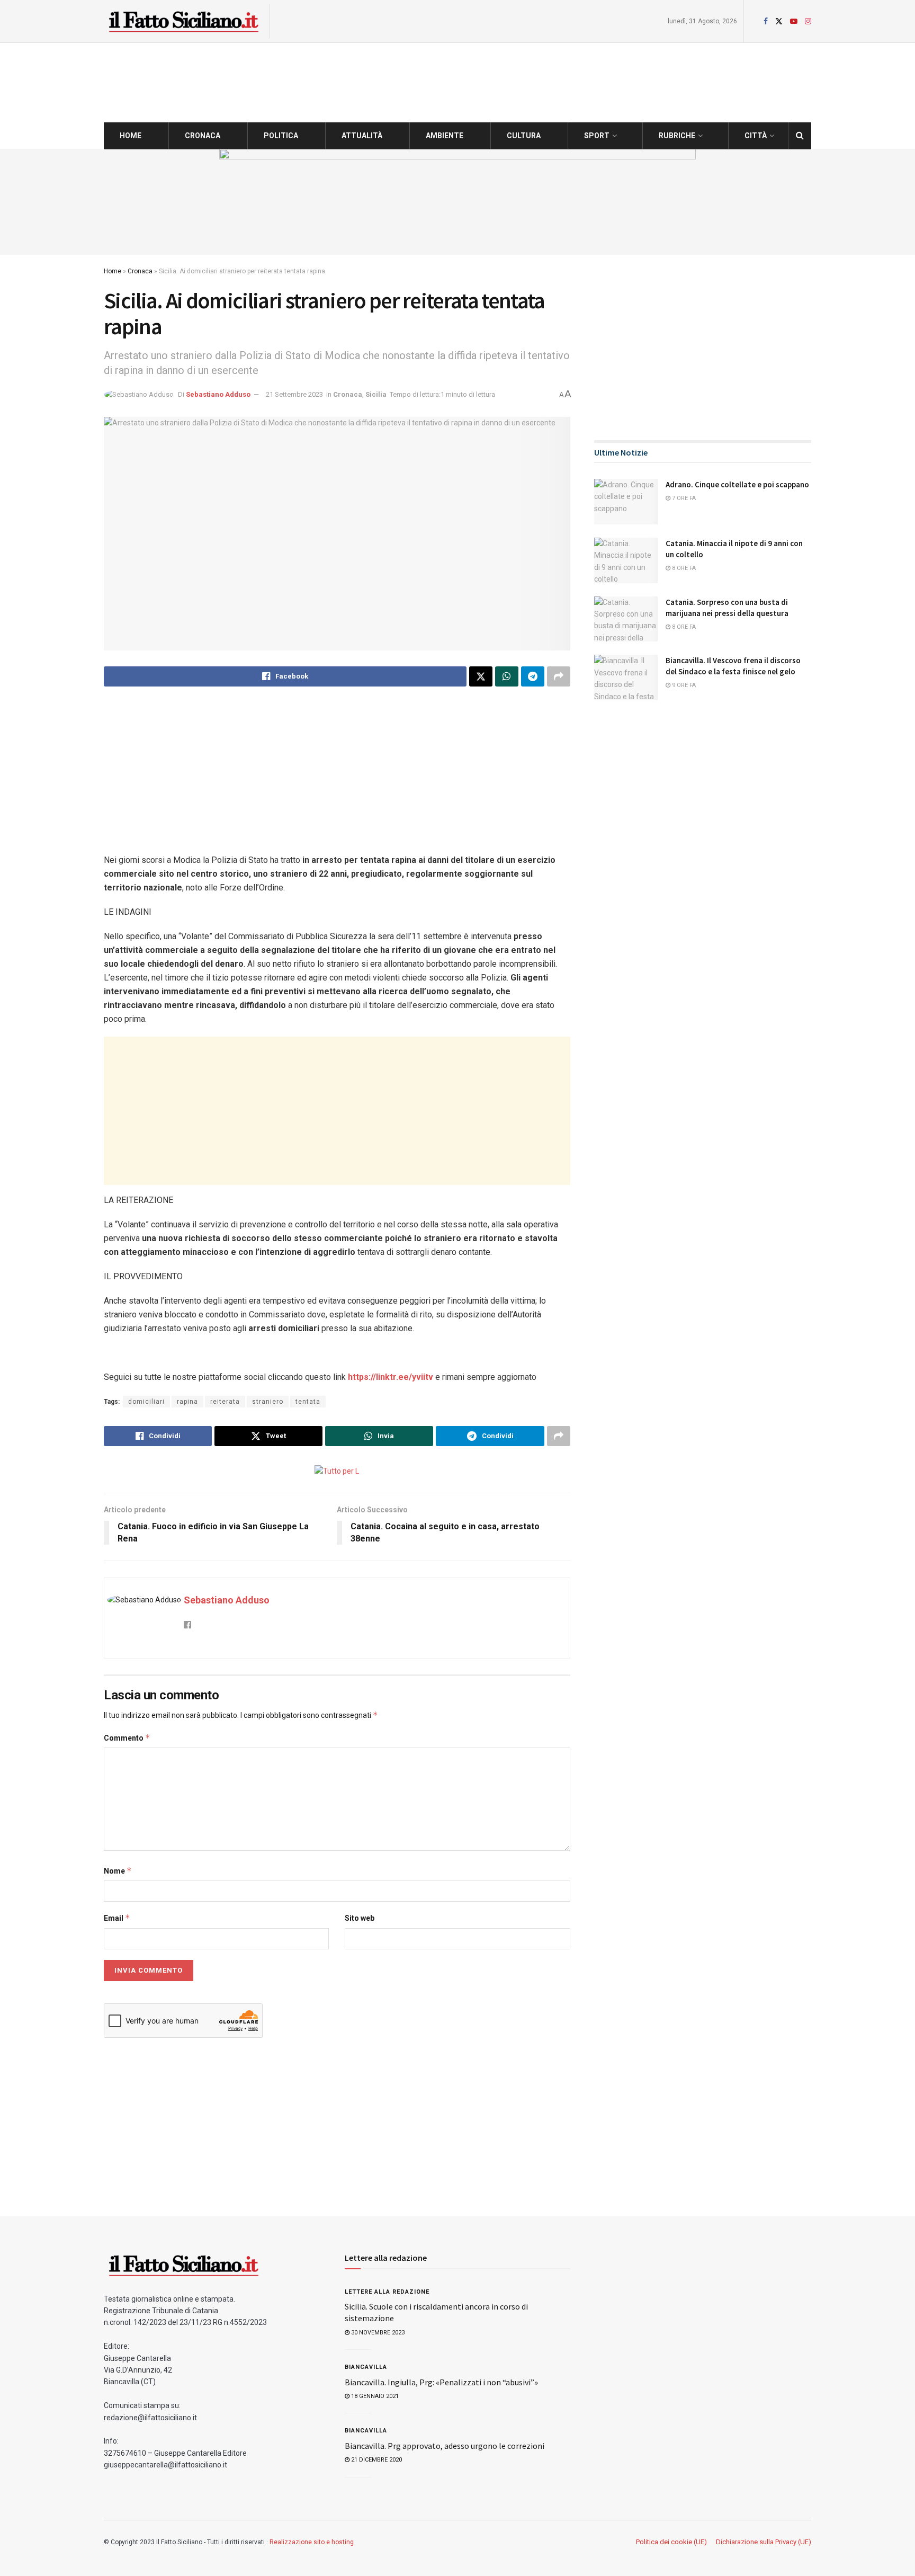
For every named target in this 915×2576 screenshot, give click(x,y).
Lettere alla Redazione (387, 2292)
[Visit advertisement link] (457, 202)
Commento (127, 1738)
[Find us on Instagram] (808, 21)
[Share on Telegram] (533, 676)
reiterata (225, 1402)
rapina (187, 1402)
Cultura (524, 136)
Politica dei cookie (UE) (671, 2542)
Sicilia (376, 394)
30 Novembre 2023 (377, 2333)
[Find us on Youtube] (794, 21)
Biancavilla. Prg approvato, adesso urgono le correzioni (445, 2446)
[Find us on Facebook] (766, 21)
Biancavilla (366, 2367)
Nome (118, 1871)
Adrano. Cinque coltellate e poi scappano (737, 484)
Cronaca (203, 136)
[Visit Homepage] (183, 21)
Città (756, 136)
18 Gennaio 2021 (374, 2396)
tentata (308, 1402)
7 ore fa (683, 498)
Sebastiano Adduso (218, 394)
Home (131, 136)
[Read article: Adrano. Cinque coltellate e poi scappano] (626, 502)
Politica (281, 136)
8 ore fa (683, 568)
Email (117, 1918)
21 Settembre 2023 (294, 394)
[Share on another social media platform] (559, 676)
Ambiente (445, 136)
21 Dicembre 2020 (376, 2460)
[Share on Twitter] (481, 676)
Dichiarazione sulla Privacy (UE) (764, 2542)
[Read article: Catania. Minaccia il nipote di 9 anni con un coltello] (626, 560)
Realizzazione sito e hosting (312, 2542)
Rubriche (677, 136)
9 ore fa (683, 685)
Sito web (360, 1918)
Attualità (362, 136)
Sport (597, 136)
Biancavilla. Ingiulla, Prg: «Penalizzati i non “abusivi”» (441, 2382)
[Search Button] (800, 136)
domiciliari (146, 1402)
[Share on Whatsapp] (507, 676)
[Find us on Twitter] (779, 21)
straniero (268, 1402)
